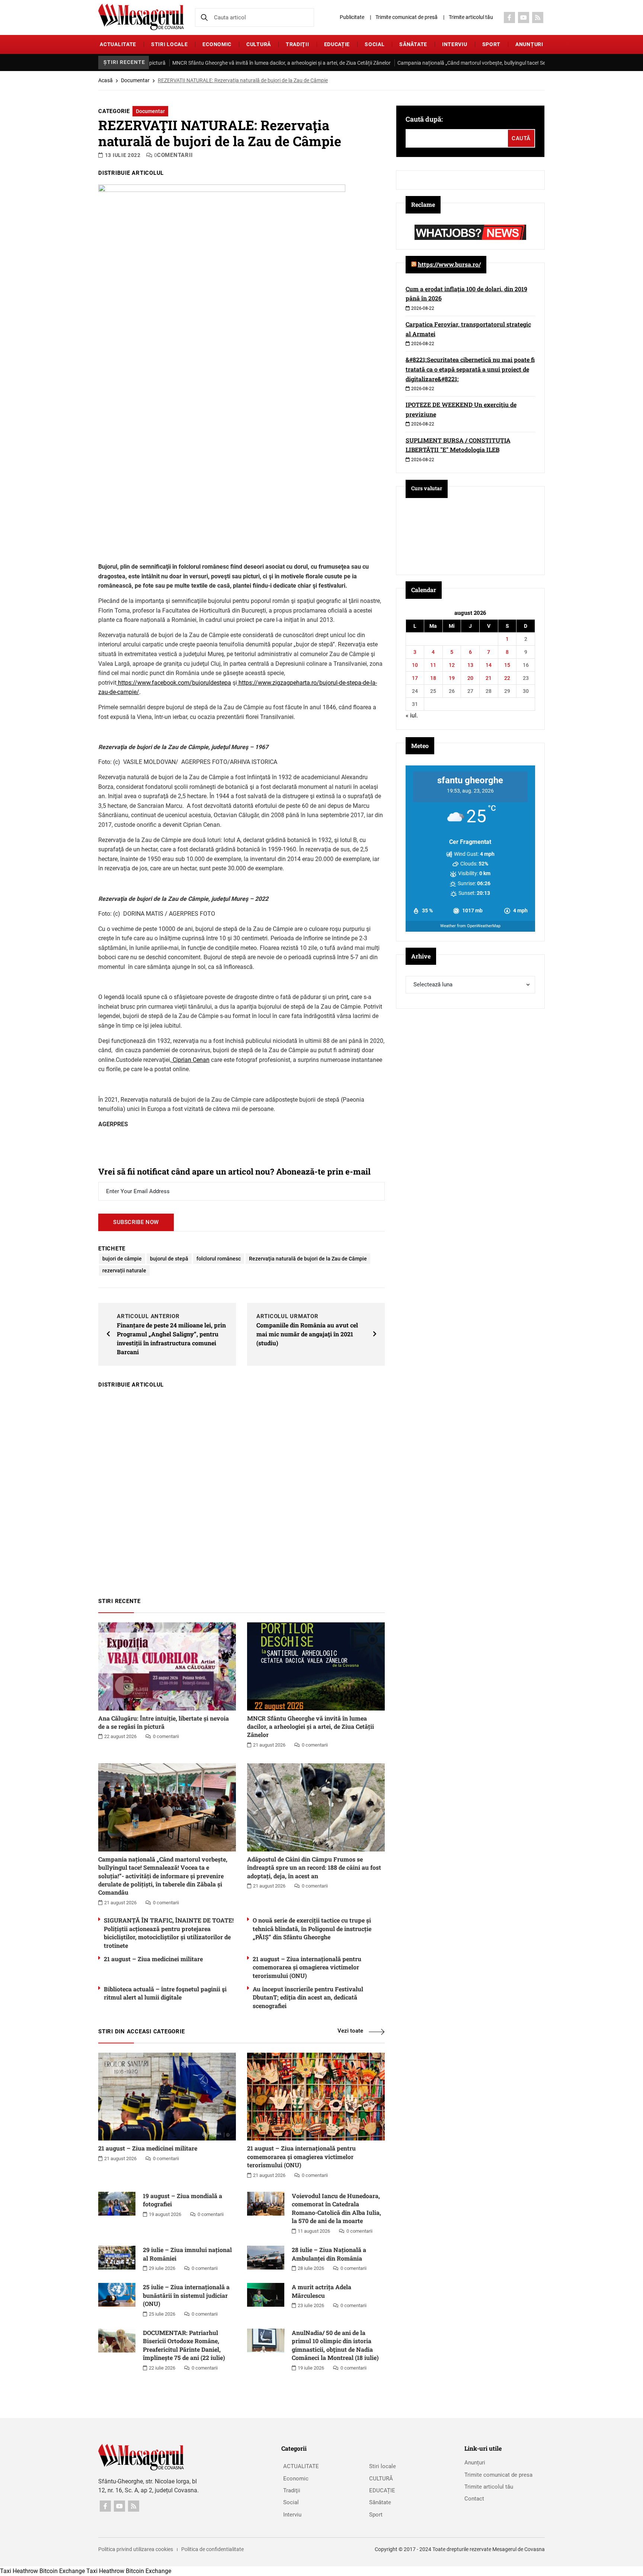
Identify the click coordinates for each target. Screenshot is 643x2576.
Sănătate (413, 44)
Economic (217, 44)
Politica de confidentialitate (212, 2549)
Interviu (455, 44)
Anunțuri (529, 44)
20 (470, 678)
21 (489, 678)
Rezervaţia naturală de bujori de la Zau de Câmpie (308, 1259)
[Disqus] (241, 1489)
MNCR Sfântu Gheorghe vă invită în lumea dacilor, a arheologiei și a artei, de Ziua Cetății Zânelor (226, 63)
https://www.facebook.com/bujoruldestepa (174, 683)
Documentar (135, 80)
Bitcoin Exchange (62, 2571)
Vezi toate (350, 2031)
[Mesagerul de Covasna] (141, 17)
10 (415, 665)
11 (433, 665)
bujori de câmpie (122, 1259)
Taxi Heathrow (19, 2571)
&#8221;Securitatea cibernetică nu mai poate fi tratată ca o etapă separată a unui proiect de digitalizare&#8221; (470, 369)
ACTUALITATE (118, 44)
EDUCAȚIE (337, 44)
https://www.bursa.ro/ (449, 264)
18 (433, 678)
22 (507, 678)
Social (375, 44)
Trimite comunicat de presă (407, 17)
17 (415, 678)
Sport (492, 44)
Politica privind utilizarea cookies (136, 2549)
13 (470, 665)
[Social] (509, 17)
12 (452, 665)
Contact (474, 2499)
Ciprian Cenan (190, 1060)
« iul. (412, 715)
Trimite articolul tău (471, 17)
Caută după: (424, 119)
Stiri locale (169, 44)
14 (489, 665)
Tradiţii (297, 44)
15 (507, 665)
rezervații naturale (124, 1271)
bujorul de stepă (169, 1259)
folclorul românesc (219, 1259)
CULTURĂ (259, 44)
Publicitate (352, 17)
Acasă (105, 80)
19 (452, 678)
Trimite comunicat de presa (498, 2475)
